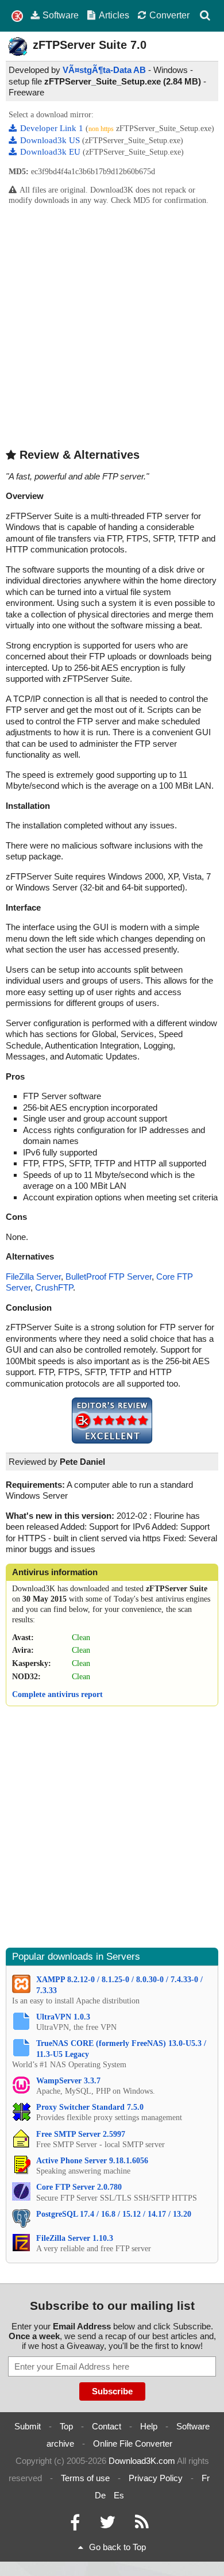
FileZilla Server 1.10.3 (75, 2238)
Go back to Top (117, 2547)
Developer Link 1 (53, 128)
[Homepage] (17, 16)
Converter (169, 15)
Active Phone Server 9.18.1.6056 (92, 2161)
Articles (114, 15)
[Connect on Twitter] (107, 2525)
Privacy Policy (156, 2478)
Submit (28, 2426)
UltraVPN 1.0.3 (63, 2017)
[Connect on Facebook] (75, 2525)
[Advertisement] (112, 326)
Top (66, 2426)
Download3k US (51, 140)
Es (119, 2495)
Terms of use (85, 2478)
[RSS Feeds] (142, 2525)
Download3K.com (142, 2461)
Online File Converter (133, 2443)
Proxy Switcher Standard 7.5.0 (90, 2107)
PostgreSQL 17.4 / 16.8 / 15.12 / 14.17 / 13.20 (114, 2214)
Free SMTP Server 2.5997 (81, 2134)
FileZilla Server (33, 1277)
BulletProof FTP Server (109, 1277)
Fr (206, 2478)
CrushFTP (54, 1287)
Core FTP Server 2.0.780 (79, 2187)
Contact (107, 2426)
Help (149, 2426)
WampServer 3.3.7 (68, 2081)
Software (61, 15)
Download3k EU (51, 152)
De (100, 2495)
